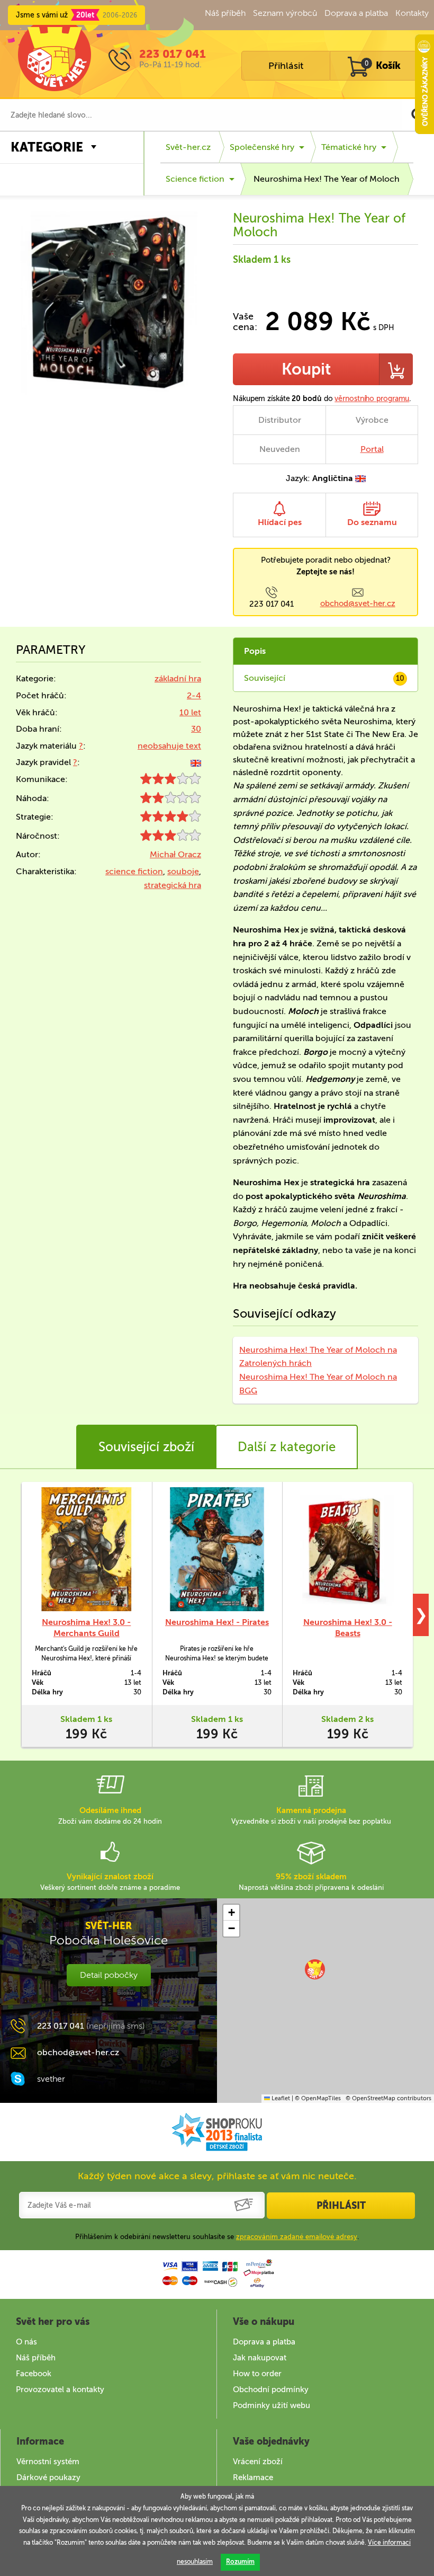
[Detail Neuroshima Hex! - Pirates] (217, 1549)
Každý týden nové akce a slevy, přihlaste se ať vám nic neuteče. (217, 2176)
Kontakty (412, 13)
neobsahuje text (169, 746)
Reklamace (253, 2477)
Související (324, 678)
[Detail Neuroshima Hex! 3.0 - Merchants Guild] (87, 1549)
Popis (255, 651)
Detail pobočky (109, 1975)
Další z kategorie (287, 1447)
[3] (171, 781)
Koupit (306, 369)
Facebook (34, 2374)
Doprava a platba (356, 13)
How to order (257, 2374)
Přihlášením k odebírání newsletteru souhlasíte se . (217, 2237)
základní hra (178, 678)
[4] (171, 819)
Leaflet (280, 2098)
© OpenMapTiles (318, 2098)
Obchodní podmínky (271, 2390)
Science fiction (195, 179)
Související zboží (146, 1447)
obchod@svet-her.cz (358, 603)
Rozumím (240, 2562)
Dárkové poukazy (48, 2477)
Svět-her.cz (188, 147)
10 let (190, 712)
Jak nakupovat (260, 2358)
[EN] (196, 762)
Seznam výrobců (285, 13)
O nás (26, 2342)
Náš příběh (225, 13)
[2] (171, 800)
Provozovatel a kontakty (60, 2390)
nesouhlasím (195, 2562)
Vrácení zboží (258, 2462)
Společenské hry (262, 147)
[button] (315, 1969)
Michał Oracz (175, 854)
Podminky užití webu (272, 2405)
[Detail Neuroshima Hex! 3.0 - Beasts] (347, 1549)
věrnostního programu (372, 399)
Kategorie (47, 147)
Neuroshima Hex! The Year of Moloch (327, 179)
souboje (183, 871)
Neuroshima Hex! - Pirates (217, 1622)
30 (196, 729)
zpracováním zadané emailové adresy (297, 2237)
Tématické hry (349, 147)
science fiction (134, 871)
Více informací (389, 2543)
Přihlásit (286, 66)
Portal (372, 449)
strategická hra (173, 885)
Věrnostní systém (48, 2462)
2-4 (194, 695)
